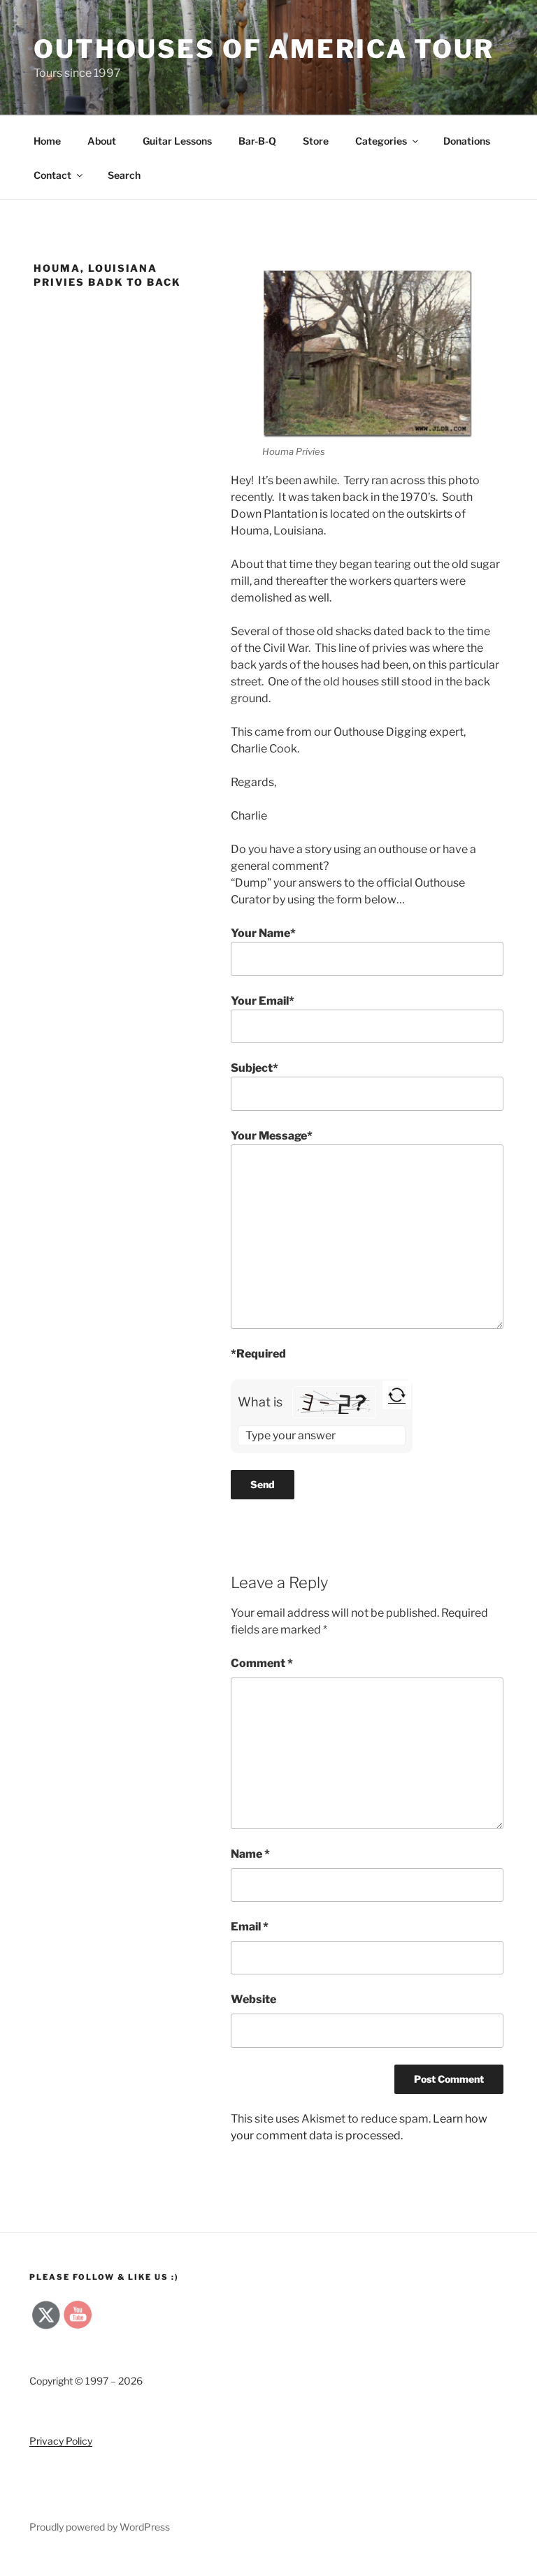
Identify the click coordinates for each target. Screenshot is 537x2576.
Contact (52, 175)
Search (124, 175)
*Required (258, 1354)
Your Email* (263, 1001)
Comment (262, 1663)
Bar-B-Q (257, 141)
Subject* (255, 1068)
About (102, 141)
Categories (381, 141)
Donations (467, 141)
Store (316, 141)
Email (250, 1927)
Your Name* (263, 933)
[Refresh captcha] (397, 1395)
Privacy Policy (61, 2441)
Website (253, 1999)
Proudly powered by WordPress (100, 2527)
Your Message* (272, 1136)
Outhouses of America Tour (264, 49)
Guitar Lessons (177, 141)
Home (47, 141)
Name (250, 1854)
